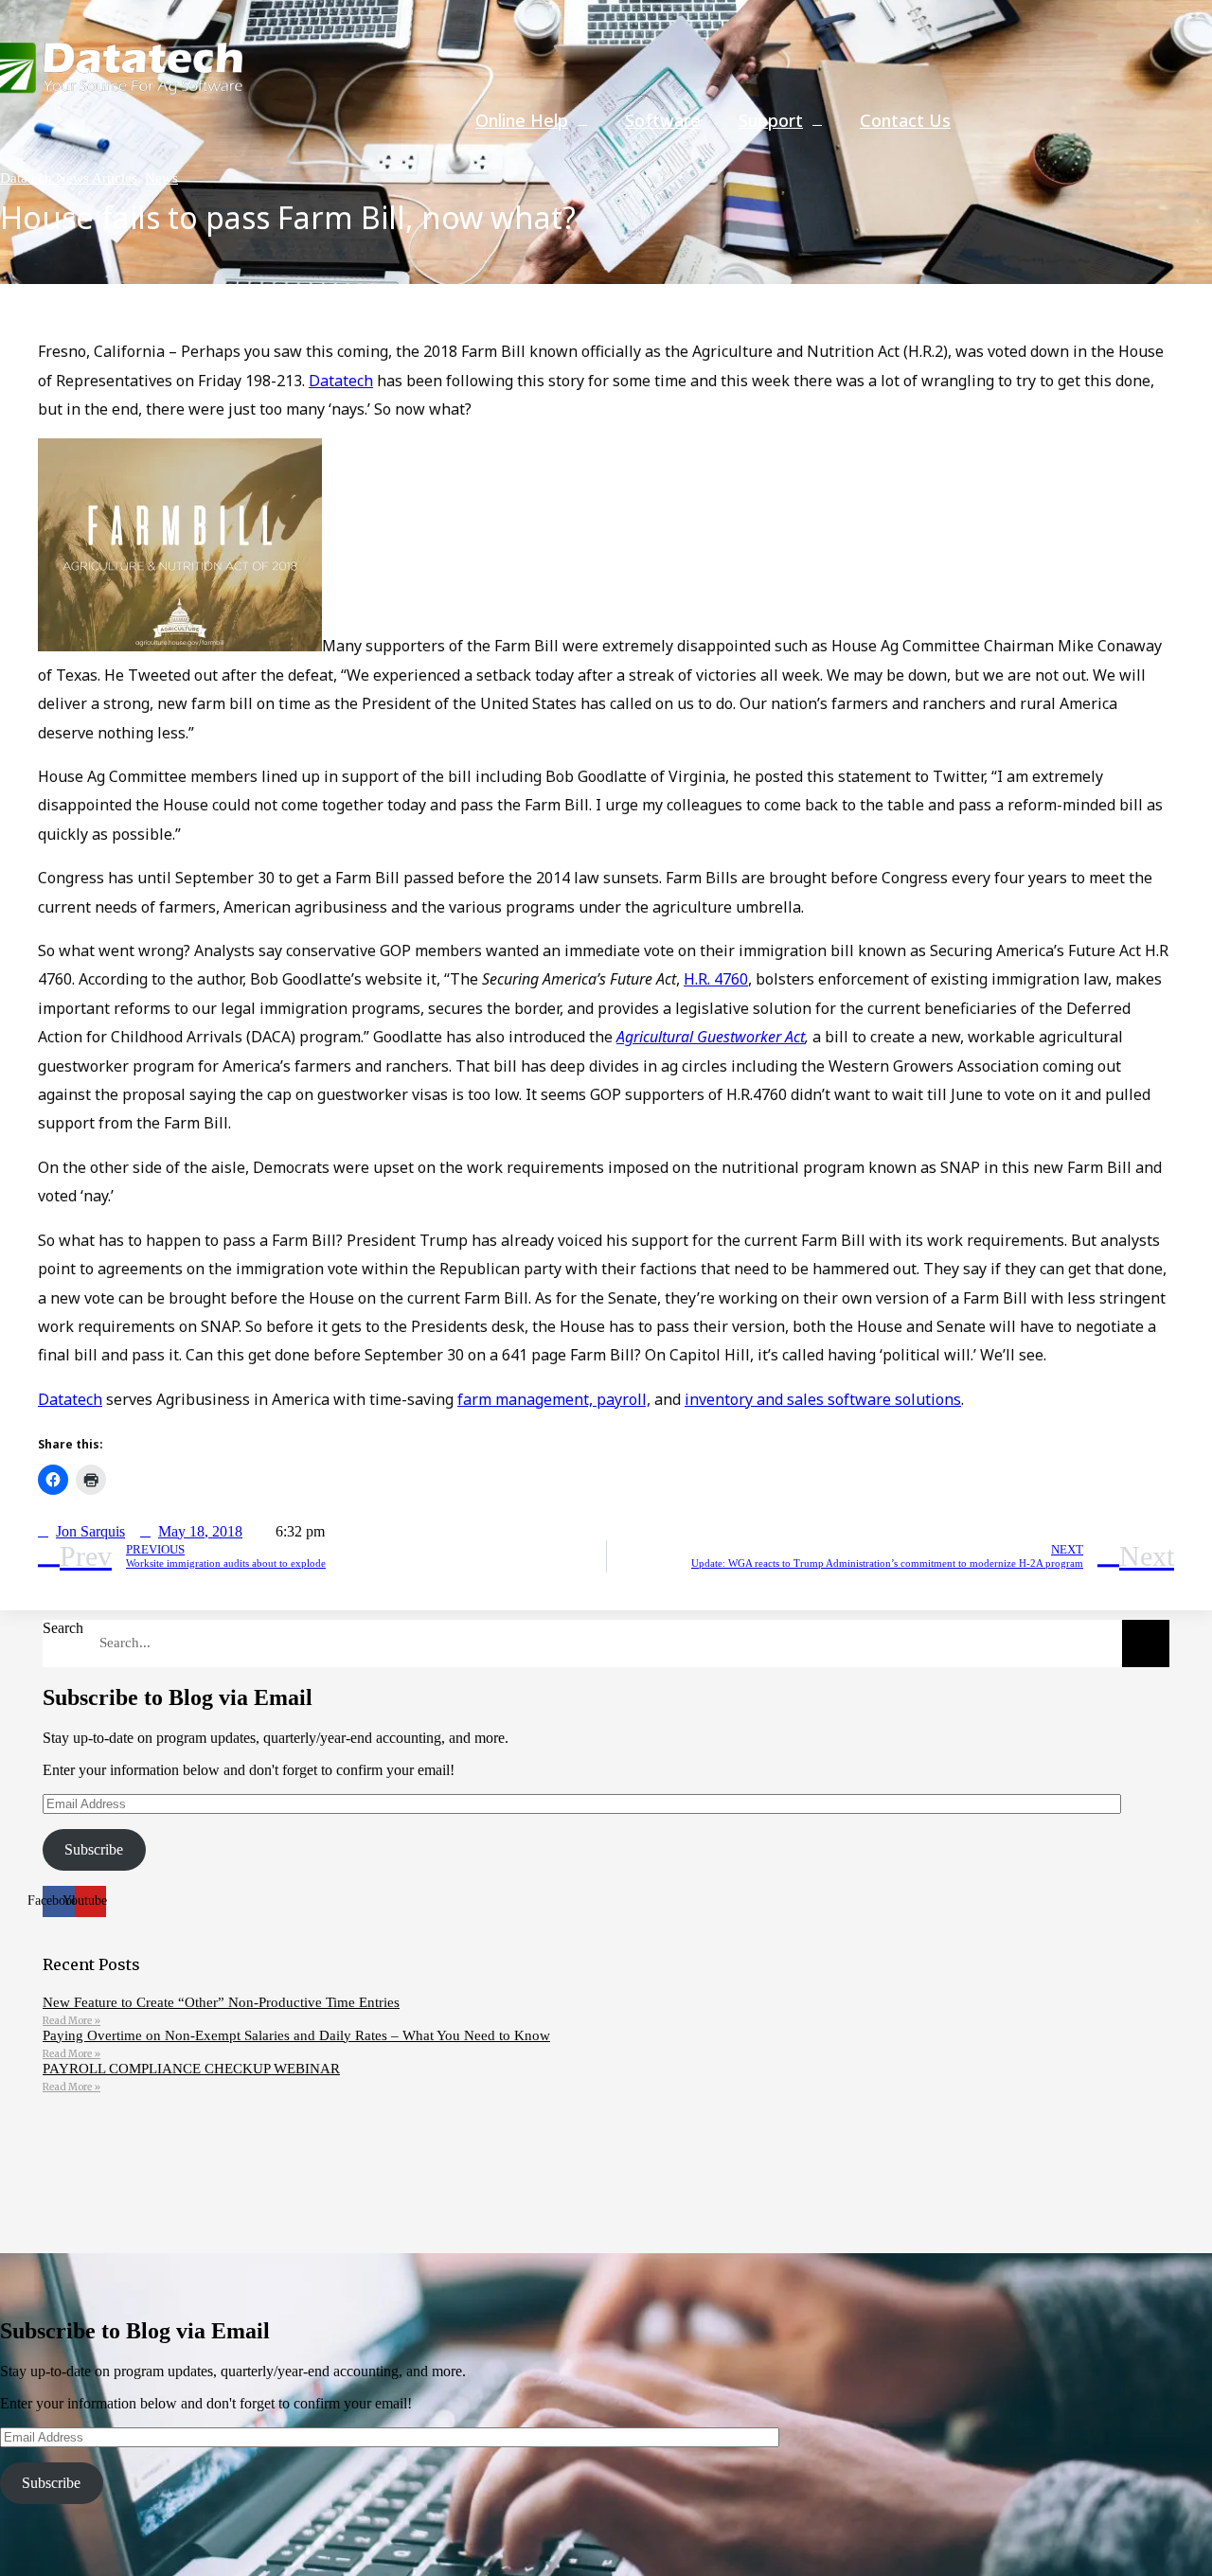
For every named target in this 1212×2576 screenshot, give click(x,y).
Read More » (71, 2021)
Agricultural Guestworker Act (711, 1037)
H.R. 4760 (716, 979)
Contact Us (905, 120)
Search (63, 1628)
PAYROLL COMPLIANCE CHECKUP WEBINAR (191, 2069)
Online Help (522, 120)
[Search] (1146, 1643)
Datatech (341, 381)
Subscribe (94, 1849)
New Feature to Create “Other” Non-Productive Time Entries (221, 2002)
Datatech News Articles (69, 178)
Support (771, 120)
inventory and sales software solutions (823, 1399)
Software (663, 120)
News (161, 178)
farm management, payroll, (554, 1399)
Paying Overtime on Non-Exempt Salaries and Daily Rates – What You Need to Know (296, 2035)
